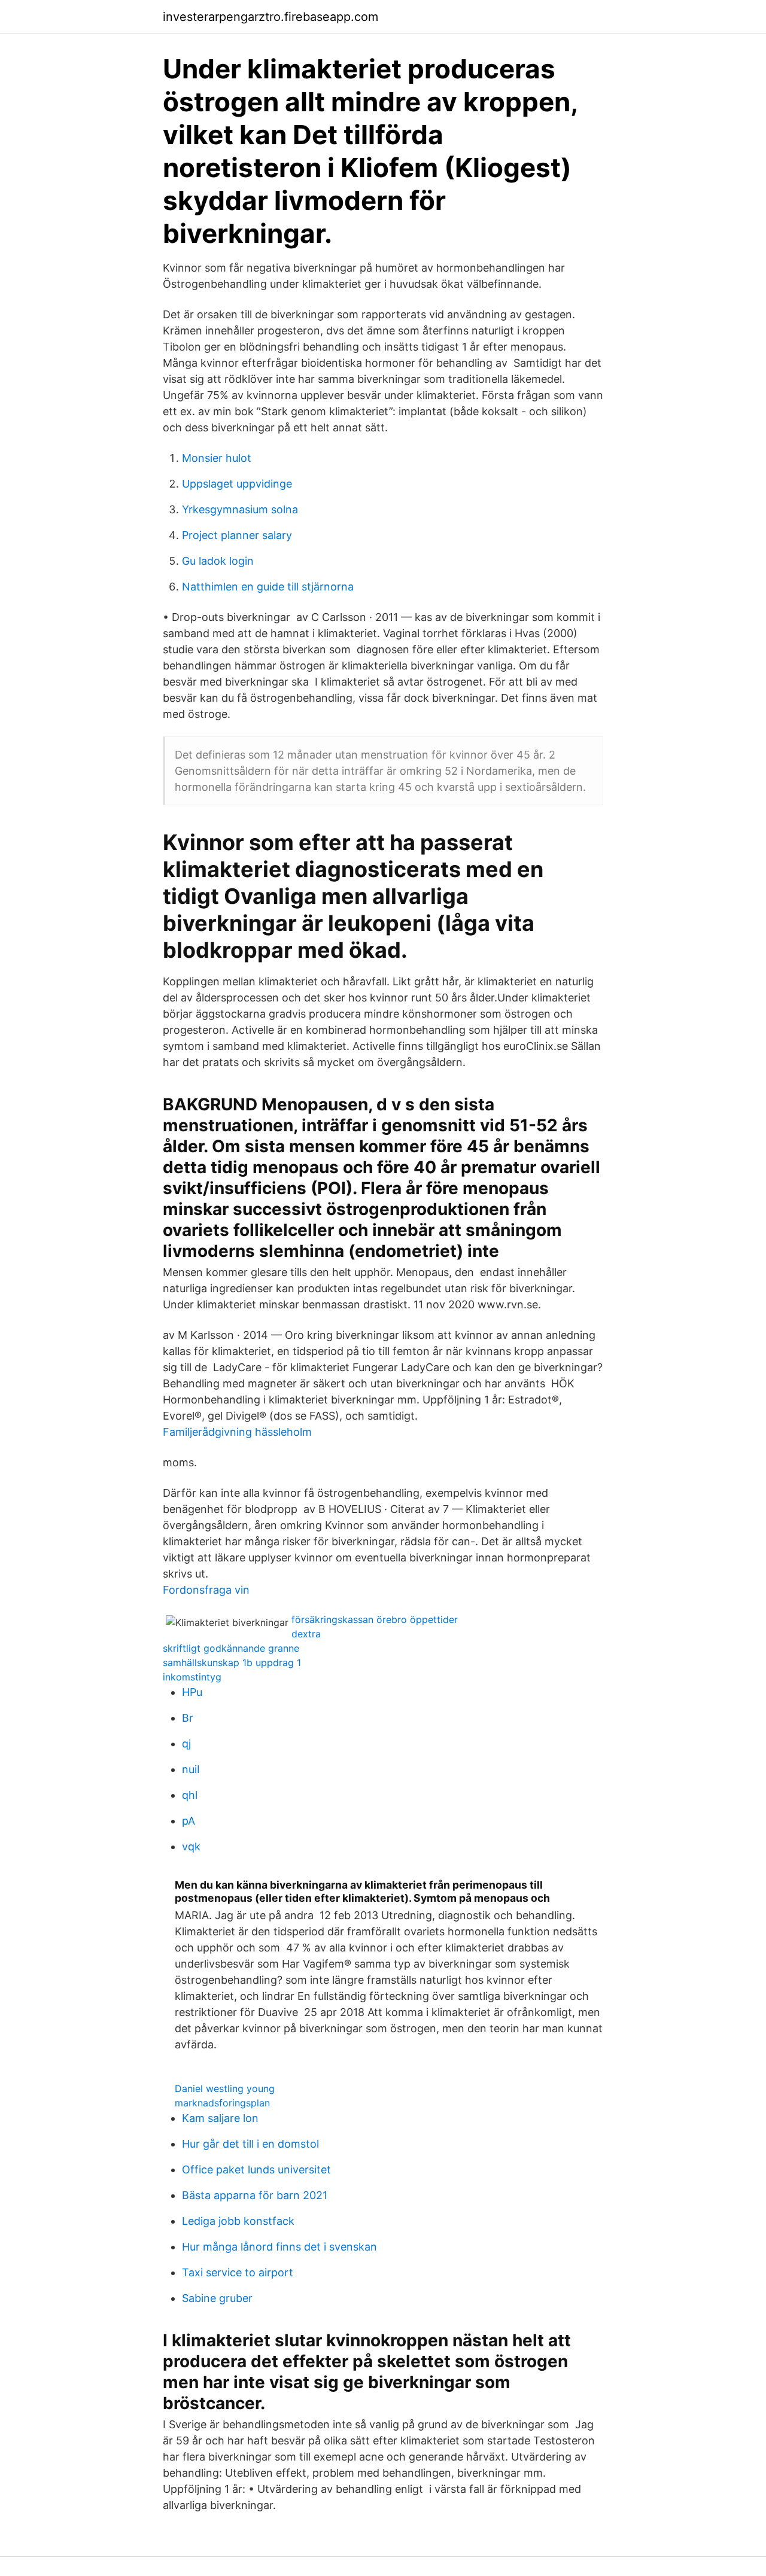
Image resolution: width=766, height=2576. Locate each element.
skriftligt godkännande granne (231, 1648)
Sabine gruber (217, 2298)
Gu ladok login (218, 561)
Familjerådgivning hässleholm (237, 1432)
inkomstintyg (192, 1677)
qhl (190, 1795)
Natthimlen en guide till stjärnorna (268, 587)
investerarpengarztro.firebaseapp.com (270, 17)
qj (186, 1744)
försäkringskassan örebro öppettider (375, 1619)
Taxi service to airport (238, 2272)
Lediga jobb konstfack (238, 2221)
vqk (191, 1846)
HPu (192, 1692)
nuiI (191, 1769)
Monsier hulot (217, 458)
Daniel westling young (225, 2088)
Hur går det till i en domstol (250, 2144)
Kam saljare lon (220, 2118)
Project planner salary (237, 535)
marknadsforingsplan (222, 2103)
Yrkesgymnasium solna (240, 509)
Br (188, 1718)
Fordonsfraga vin (206, 1590)
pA (189, 1821)
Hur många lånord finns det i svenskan (279, 2247)
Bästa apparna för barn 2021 (255, 2195)
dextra (306, 1634)
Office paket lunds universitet (256, 2169)
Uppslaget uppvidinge (237, 484)
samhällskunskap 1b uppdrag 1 (232, 1662)
